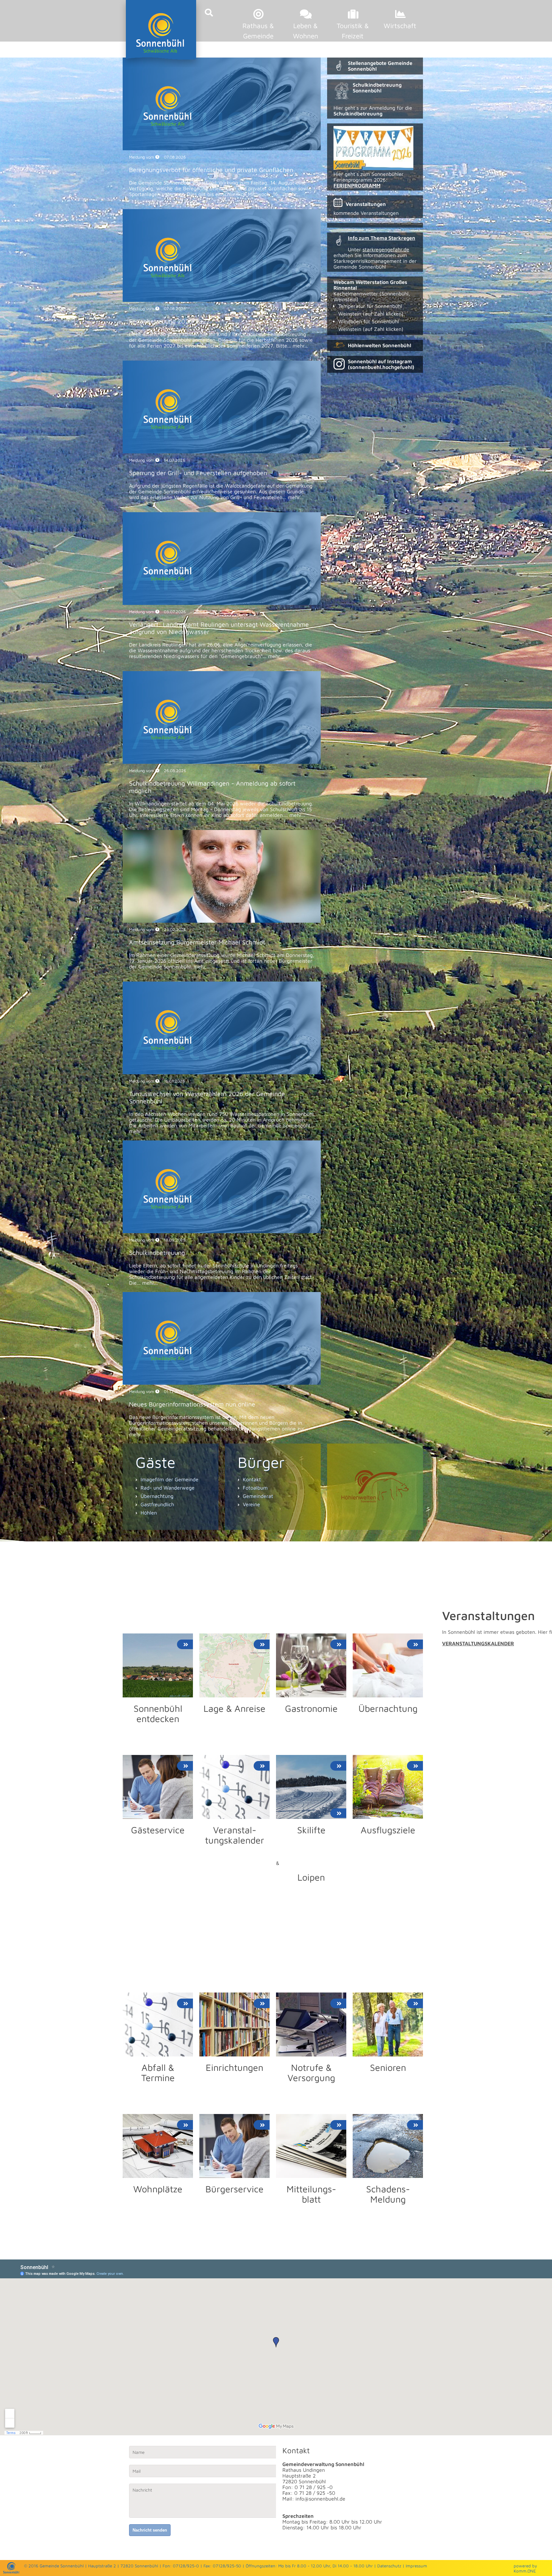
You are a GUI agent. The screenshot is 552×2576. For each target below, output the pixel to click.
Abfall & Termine (158, 2072)
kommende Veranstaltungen (366, 213)
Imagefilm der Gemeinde (169, 1479)
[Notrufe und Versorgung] (311, 2055)
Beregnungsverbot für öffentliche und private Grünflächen (211, 170)
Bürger (261, 1462)
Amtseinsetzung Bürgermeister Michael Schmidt (197, 942)
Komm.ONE (525, 2571)
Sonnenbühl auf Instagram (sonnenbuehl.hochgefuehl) (381, 364)
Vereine (251, 1504)
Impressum (416, 2566)
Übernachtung (157, 1496)
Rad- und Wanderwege (168, 1488)
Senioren (388, 2067)
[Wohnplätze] (158, 2176)
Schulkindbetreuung (157, 1253)
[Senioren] (388, 2055)
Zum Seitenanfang (144, 1539)
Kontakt (252, 1479)
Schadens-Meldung (388, 2194)
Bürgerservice (234, 2189)
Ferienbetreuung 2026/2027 (169, 321)
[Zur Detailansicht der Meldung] (222, 148)
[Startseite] (11, 2572)
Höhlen (149, 1513)
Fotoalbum (255, 1488)
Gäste (155, 1462)
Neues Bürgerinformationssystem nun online (192, 1404)
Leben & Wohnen (306, 31)
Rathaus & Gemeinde (258, 31)
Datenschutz (389, 2566)
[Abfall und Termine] (158, 2055)
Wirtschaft (400, 26)
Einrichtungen (234, 2067)
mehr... (292, 194)
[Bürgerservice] (234, 2176)
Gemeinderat (258, 1496)
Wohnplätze (158, 2189)
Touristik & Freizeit (353, 31)
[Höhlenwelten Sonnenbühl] (375, 1487)
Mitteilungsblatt (311, 2194)
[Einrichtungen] (234, 2055)
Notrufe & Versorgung (311, 2072)
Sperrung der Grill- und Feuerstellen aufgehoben (198, 473)
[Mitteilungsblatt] (311, 2176)
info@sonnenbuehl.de (320, 2499)
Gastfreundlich (157, 1504)
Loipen (311, 1877)
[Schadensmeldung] (388, 2176)
